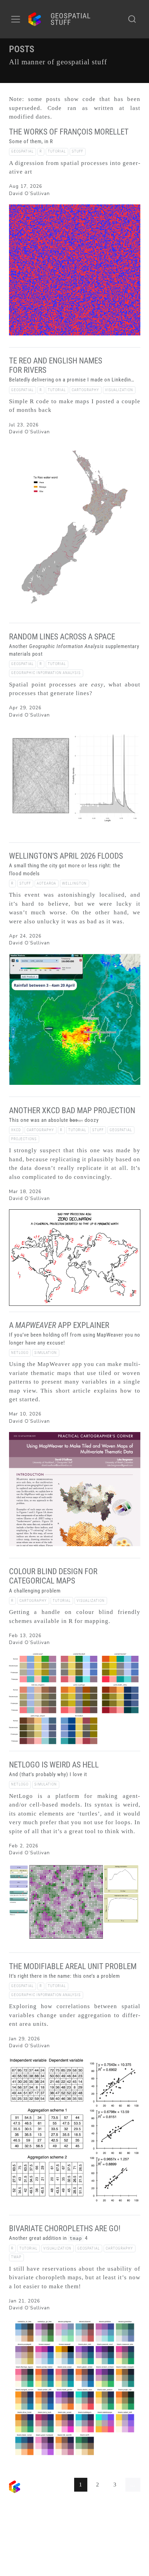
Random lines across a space (62, 637)
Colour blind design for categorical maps (53, 1576)
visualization (119, 390)
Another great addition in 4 (49, 2238)
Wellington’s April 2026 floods (66, 856)
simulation (46, 1353)
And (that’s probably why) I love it (48, 1774)
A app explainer (59, 1325)
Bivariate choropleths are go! (65, 2229)
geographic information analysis (46, 673)
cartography (85, 390)
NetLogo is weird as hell (54, 1765)
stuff (77, 151)
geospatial (22, 151)
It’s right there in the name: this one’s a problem (64, 1976)
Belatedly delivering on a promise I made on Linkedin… (72, 380)
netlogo (20, 1353)
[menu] (16, 19)
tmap (16, 2257)
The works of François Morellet (69, 132)
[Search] (132, 19)
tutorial (57, 151)
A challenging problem (35, 1591)
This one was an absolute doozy (54, 1120)
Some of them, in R (31, 141)
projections (24, 1139)
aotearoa (46, 883)
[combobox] (132, 19)
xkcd (16, 1130)
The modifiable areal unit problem (73, 1966)
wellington (74, 883)
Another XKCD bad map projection (72, 1111)
